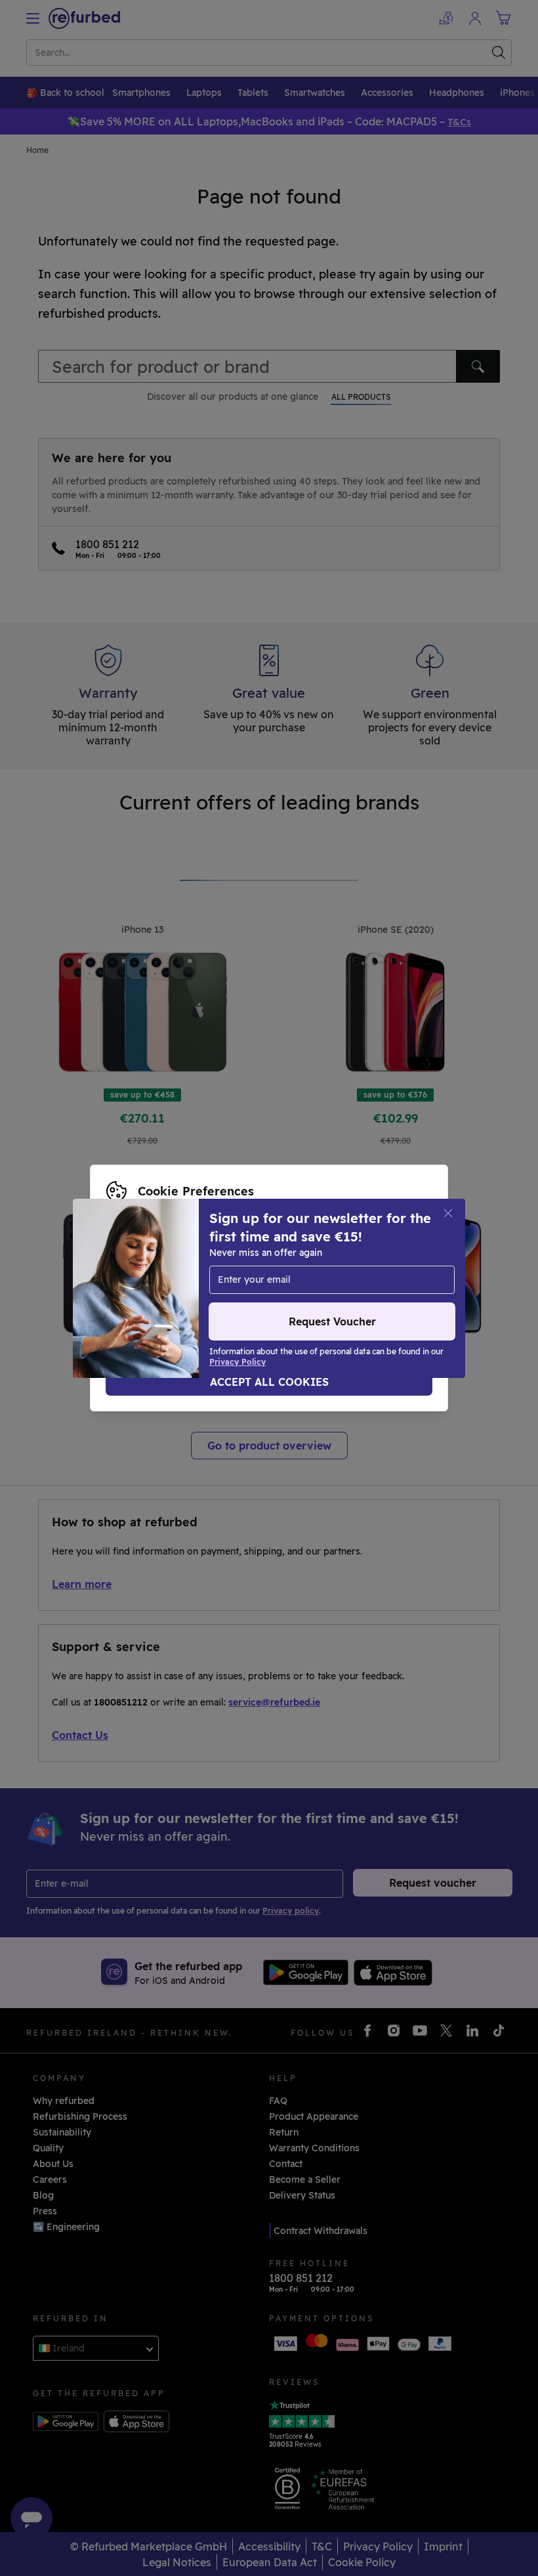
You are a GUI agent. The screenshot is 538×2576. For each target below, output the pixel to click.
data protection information (255, 1274)
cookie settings (382, 1260)
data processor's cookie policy (176, 1288)
